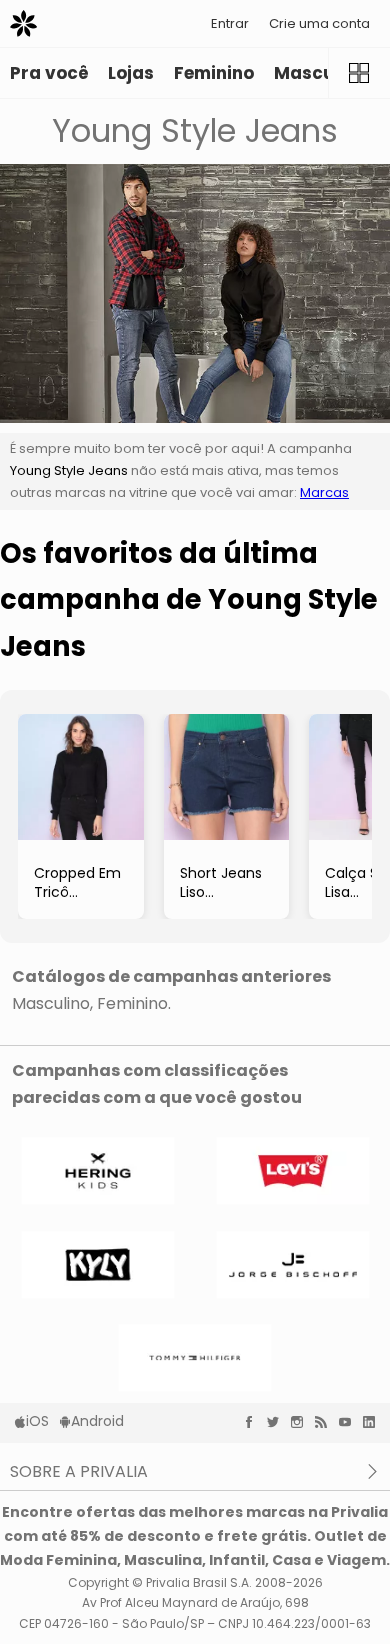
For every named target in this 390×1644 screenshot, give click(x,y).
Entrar (230, 23)
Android (97, 1421)
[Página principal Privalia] (23, 23)
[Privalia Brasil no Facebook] (254, 1422)
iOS (37, 1421)
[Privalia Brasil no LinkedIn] (374, 1422)
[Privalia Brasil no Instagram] (302, 1422)
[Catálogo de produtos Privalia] (359, 73)
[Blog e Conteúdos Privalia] (326, 1422)
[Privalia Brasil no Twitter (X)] (278, 1422)
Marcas (324, 492)
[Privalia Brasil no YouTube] (350, 1422)
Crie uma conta (319, 23)
